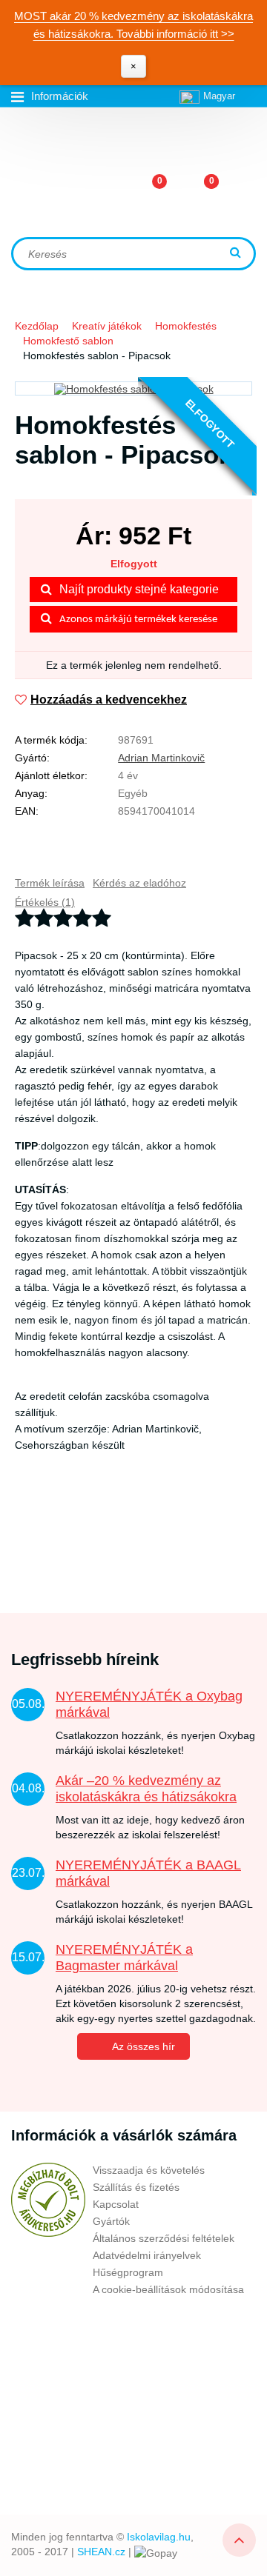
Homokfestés (186, 326)
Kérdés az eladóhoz (139, 883)
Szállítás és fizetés (136, 2187)
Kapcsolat (116, 2204)
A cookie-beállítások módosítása (168, 2289)
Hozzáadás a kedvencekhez (109, 700)
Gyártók (111, 2221)
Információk (60, 96)
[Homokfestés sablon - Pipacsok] (133, 388)
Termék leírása (50, 883)
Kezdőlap (37, 326)
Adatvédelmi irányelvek (147, 2255)
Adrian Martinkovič (161, 758)
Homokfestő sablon (68, 341)
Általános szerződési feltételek (164, 2238)
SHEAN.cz (101, 2552)
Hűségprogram (128, 2272)
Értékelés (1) (45, 902)
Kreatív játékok (107, 326)
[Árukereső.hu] (48, 2200)
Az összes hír (144, 2046)
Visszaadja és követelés (149, 2170)
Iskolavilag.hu (159, 2537)
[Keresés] (237, 254)
